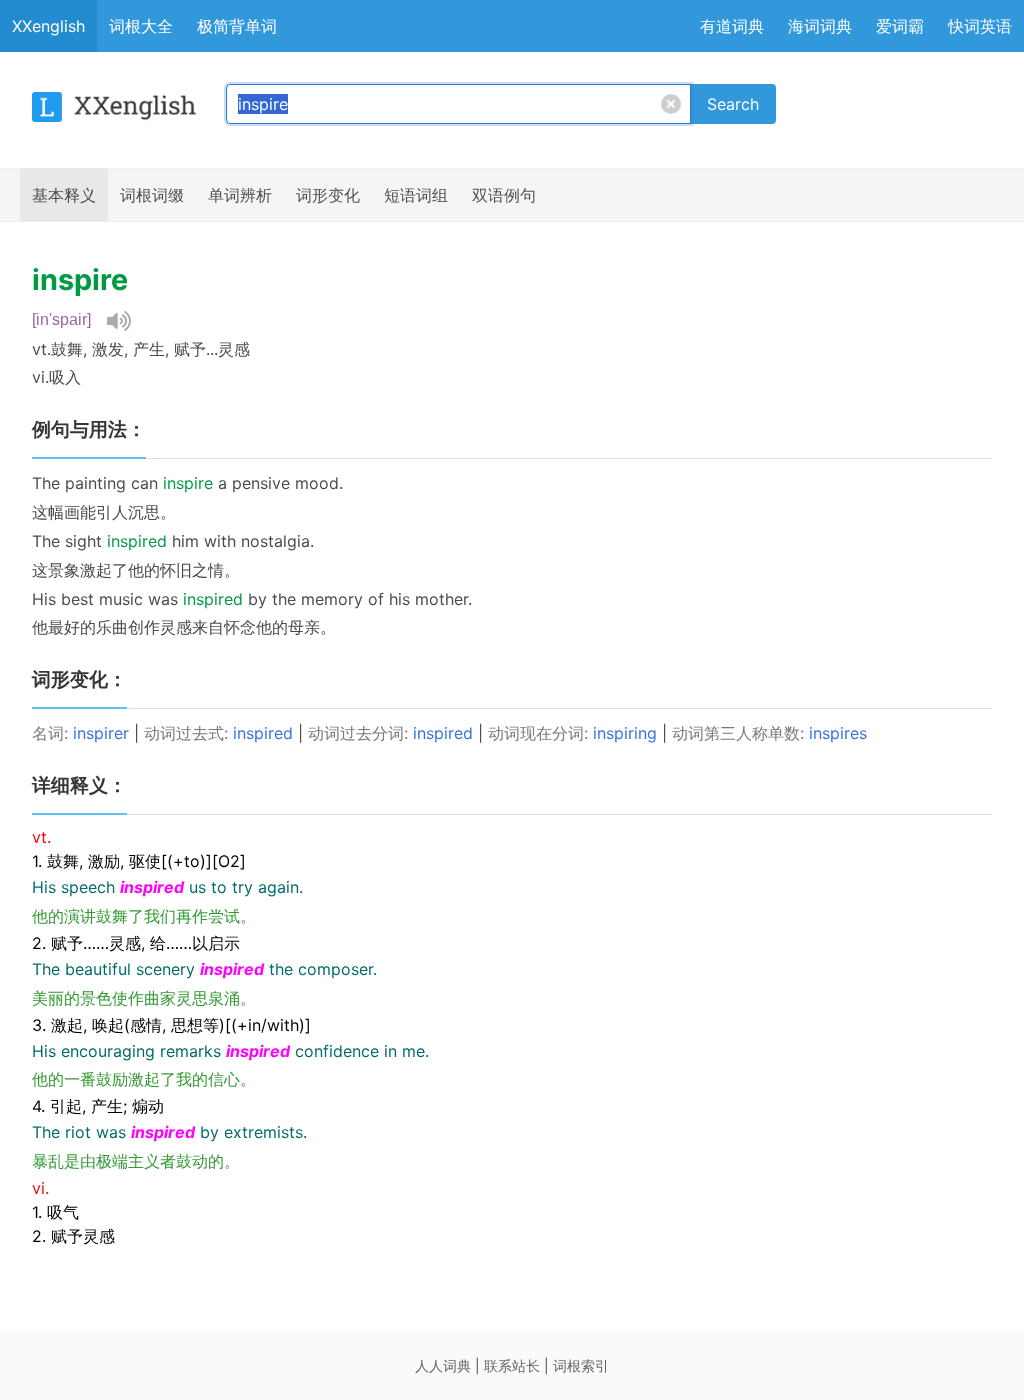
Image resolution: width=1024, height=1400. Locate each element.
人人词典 (443, 1365)
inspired (263, 733)
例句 (504, 195)
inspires (838, 733)
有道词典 (732, 26)
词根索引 (581, 1365)
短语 (416, 195)
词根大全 (141, 26)
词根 (152, 195)
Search (733, 104)
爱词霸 (900, 26)
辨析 (240, 195)
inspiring (625, 733)
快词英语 (980, 26)
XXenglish (48, 26)
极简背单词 (237, 26)
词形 (328, 195)
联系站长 (512, 1365)
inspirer (101, 733)
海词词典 (820, 26)
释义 (64, 195)
